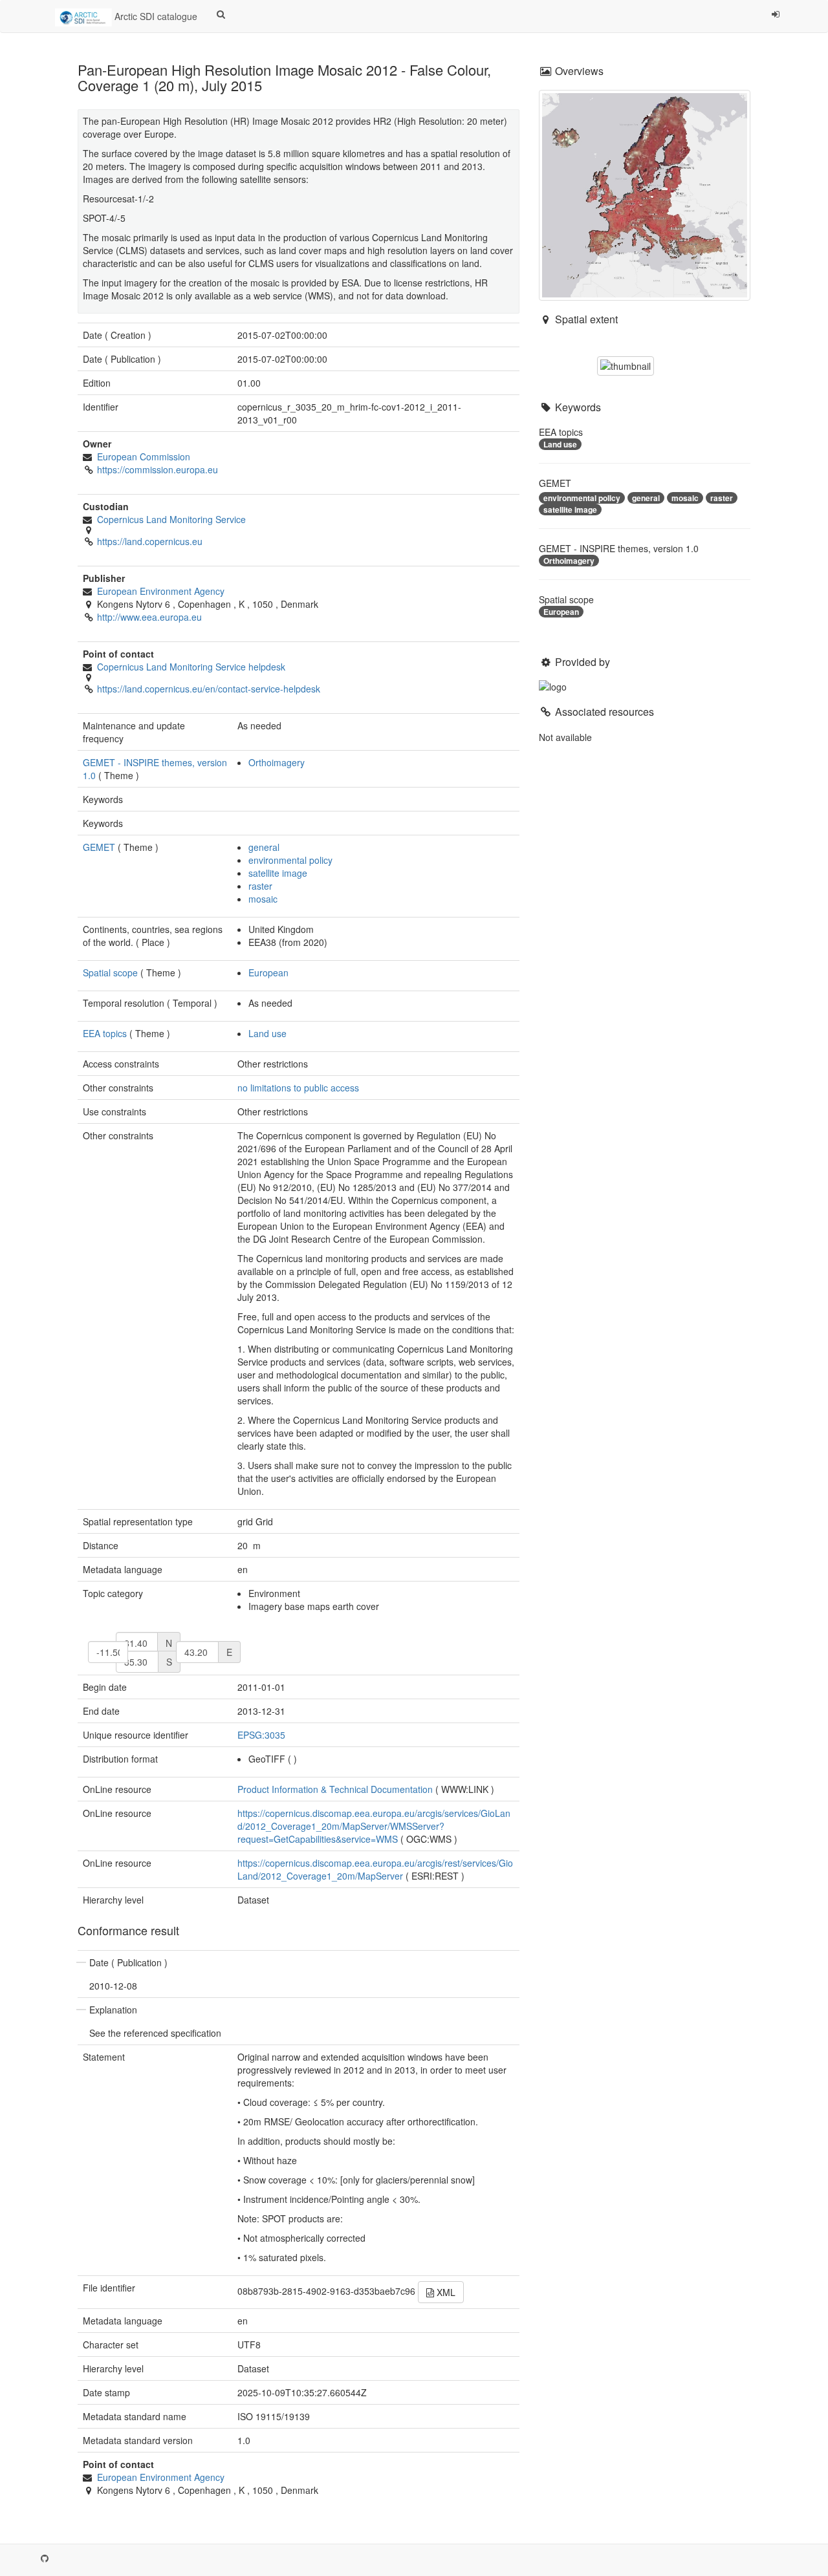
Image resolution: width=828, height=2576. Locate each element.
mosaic (263, 899)
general (264, 847)
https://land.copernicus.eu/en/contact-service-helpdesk (209, 689)
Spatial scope (110, 972)
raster (260, 886)
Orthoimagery (277, 762)
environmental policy (290, 860)
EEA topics (105, 1033)
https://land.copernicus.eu (150, 541)
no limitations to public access (298, 1088)
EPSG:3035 (261, 1735)
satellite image (278, 873)
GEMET (99, 847)
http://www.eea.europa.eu (149, 617)
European (268, 972)
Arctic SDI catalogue (155, 16)
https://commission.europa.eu (158, 469)
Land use (267, 1033)
